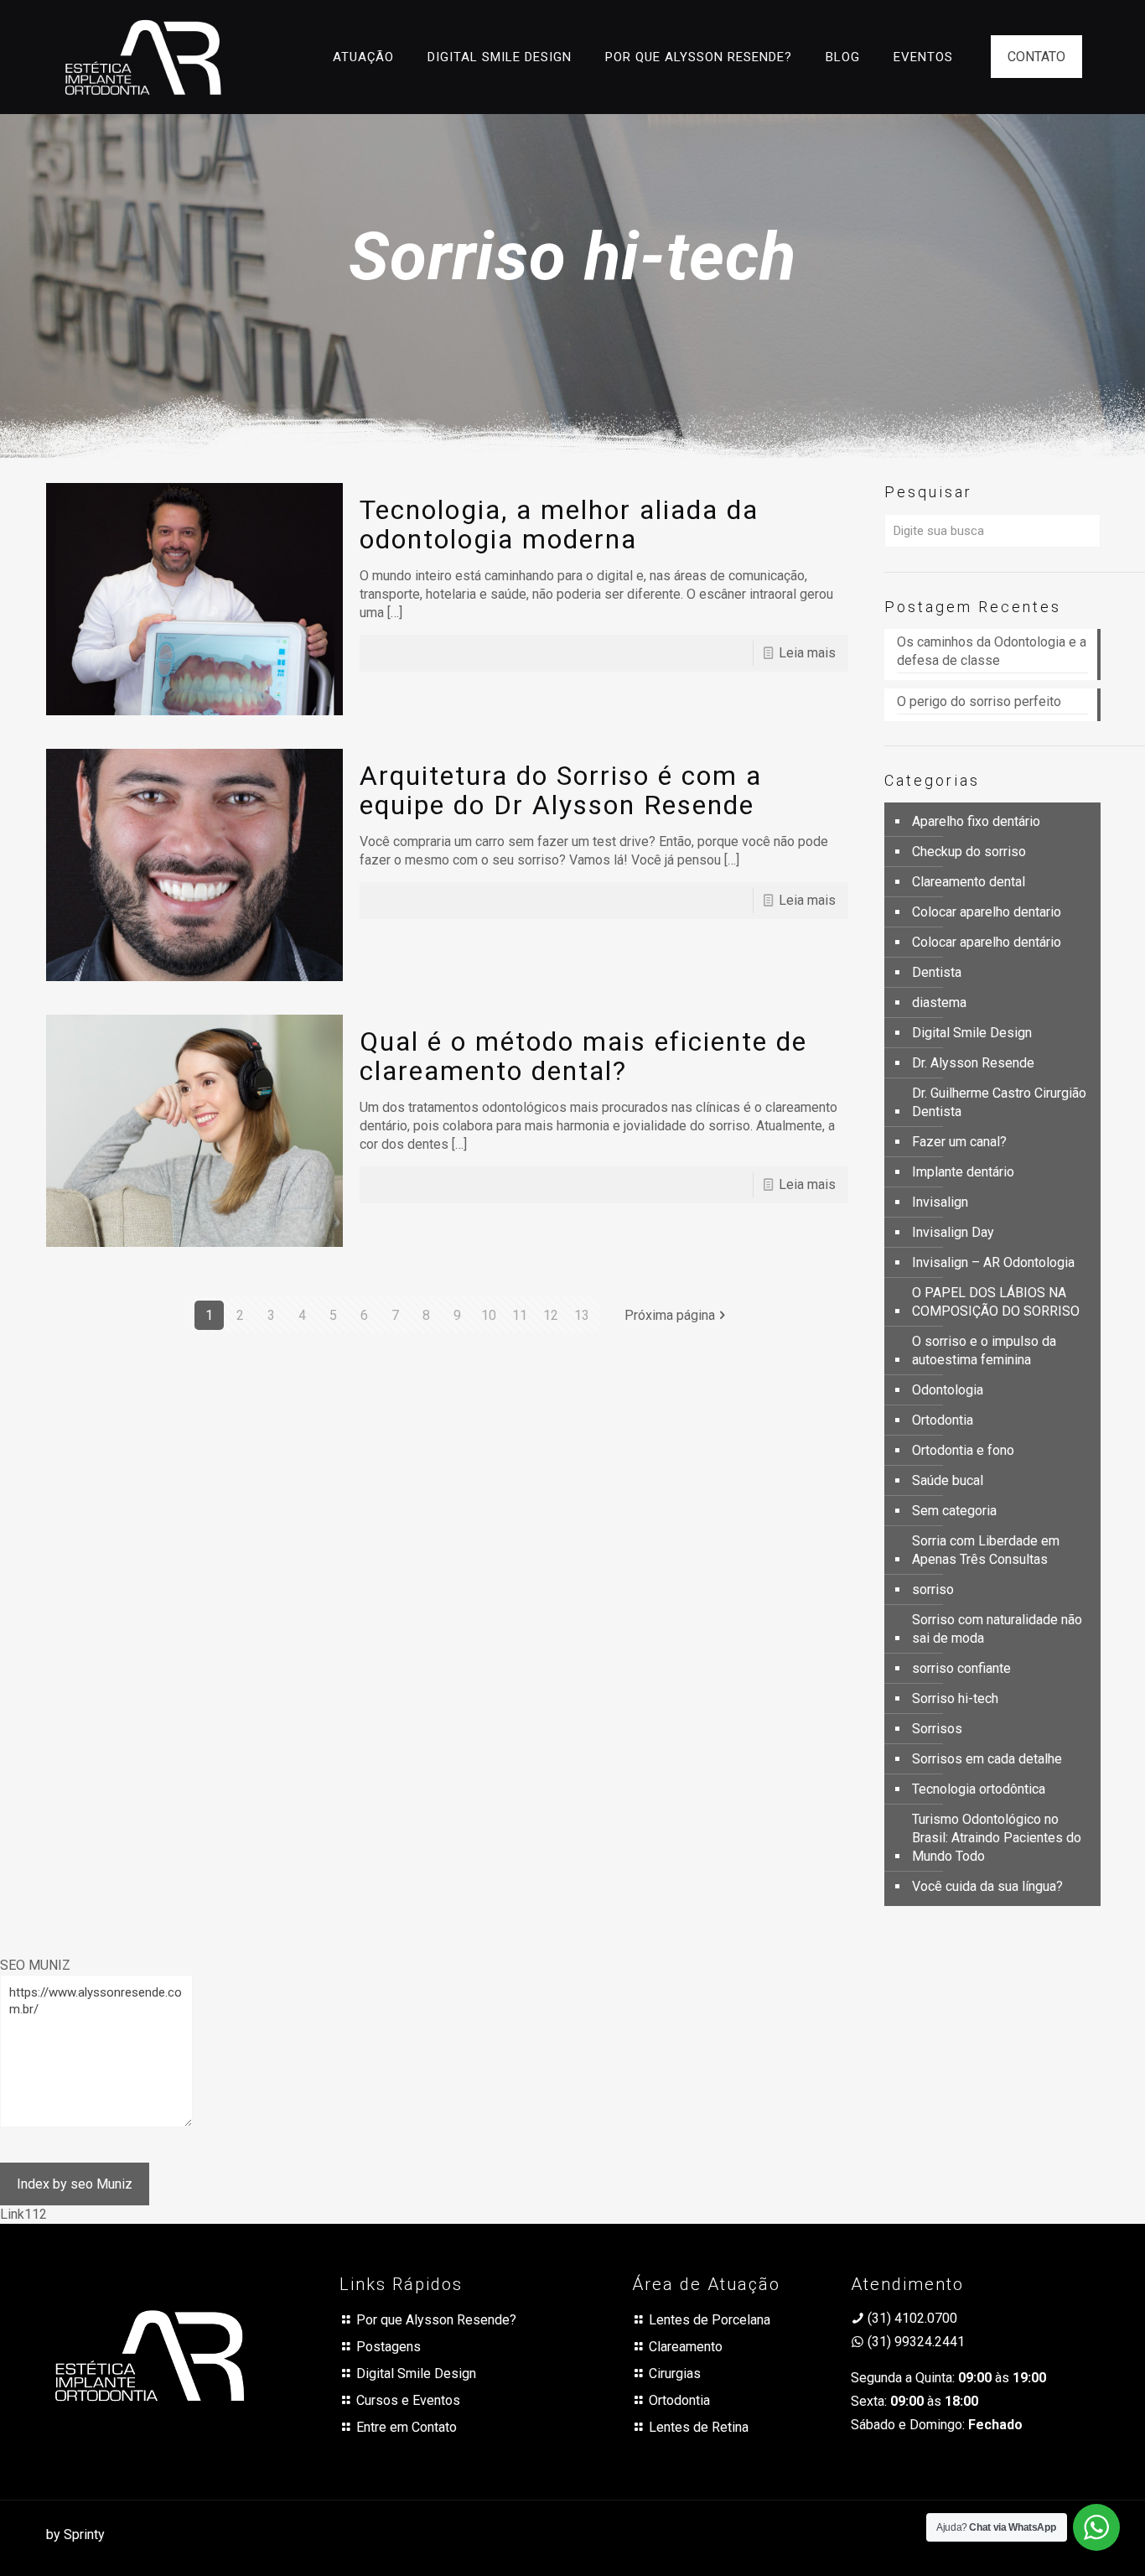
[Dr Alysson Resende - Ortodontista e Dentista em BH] (143, 57)
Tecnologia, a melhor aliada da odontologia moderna (559, 525)
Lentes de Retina (699, 2427)
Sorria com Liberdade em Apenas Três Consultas (986, 1550)
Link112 (23, 2214)
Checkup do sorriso (969, 852)
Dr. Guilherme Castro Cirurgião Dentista (999, 1102)
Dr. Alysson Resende (973, 1063)
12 (551, 1315)
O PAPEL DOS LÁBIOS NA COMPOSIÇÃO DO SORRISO (996, 1302)
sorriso (933, 1589)
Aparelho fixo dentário (976, 821)
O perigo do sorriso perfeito (981, 701)
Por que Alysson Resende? (436, 2320)
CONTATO (1036, 57)
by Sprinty (75, 2534)
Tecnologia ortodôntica (979, 1789)
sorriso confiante (961, 1668)
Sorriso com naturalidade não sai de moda (997, 1629)
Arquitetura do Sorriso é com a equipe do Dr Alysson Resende (561, 790)
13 (582, 1315)
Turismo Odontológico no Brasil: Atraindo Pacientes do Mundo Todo (997, 1838)
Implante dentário (963, 1172)
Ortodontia (943, 1420)
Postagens (389, 2347)
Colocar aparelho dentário (987, 942)
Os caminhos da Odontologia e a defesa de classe (992, 651)
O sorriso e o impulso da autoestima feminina (984, 1350)
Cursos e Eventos (408, 2400)
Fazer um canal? (959, 1142)
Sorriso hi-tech (955, 1698)
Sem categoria (954, 1511)
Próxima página (670, 1315)
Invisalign (940, 1202)
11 (520, 1315)
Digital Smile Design (972, 1033)
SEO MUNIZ (35, 1965)
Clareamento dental (969, 882)
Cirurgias (675, 2373)
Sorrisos (937, 1729)
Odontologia (948, 1390)
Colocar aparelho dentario (987, 912)
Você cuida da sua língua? (987, 1886)
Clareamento (686, 2347)
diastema (939, 1002)
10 (489, 1315)
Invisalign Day (953, 1232)
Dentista (937, 972)
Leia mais (807, 653)
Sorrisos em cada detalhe (987, 1759)
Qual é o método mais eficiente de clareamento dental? (583, 1056)
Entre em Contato (407, 2427)
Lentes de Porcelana (710, 2320)
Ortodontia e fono (963, 1450)
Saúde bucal (948, 1480)
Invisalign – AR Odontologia (993, 1262)
